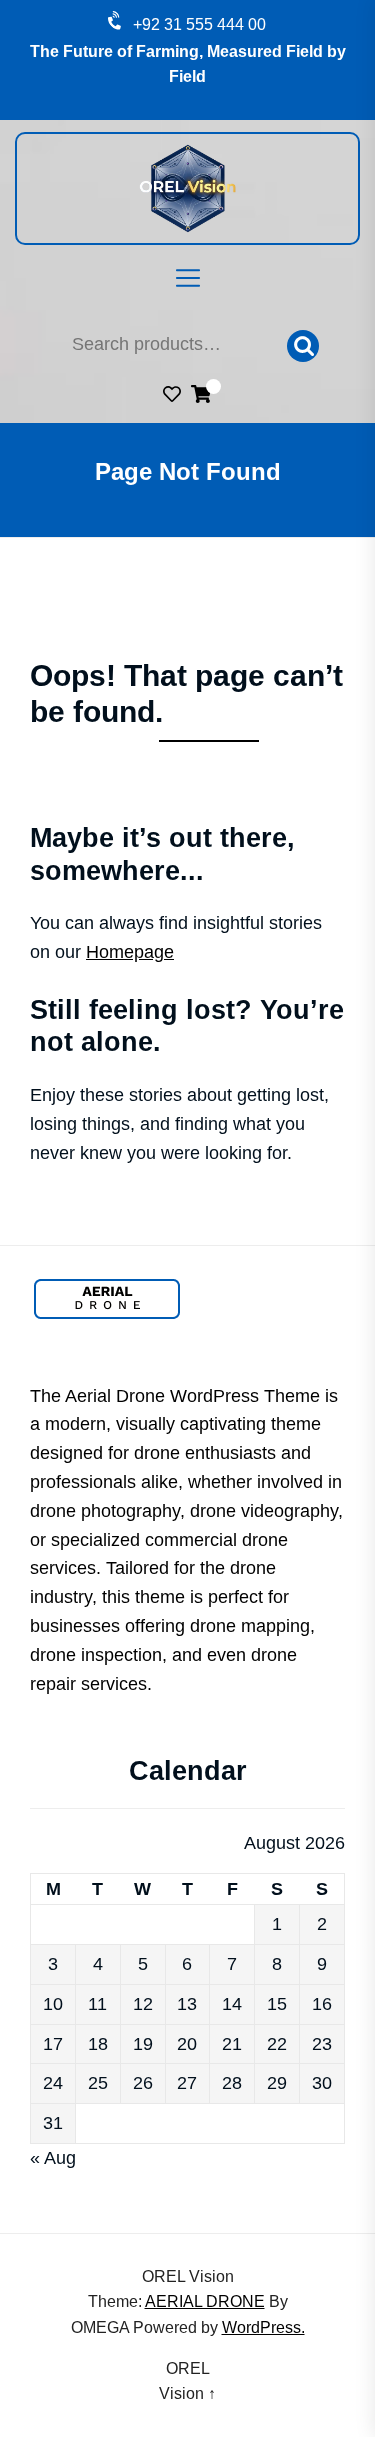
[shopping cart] (201, 397)
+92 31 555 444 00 (199, 24)
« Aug (53, 2158)
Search (303, 346)
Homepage (130, 952)
